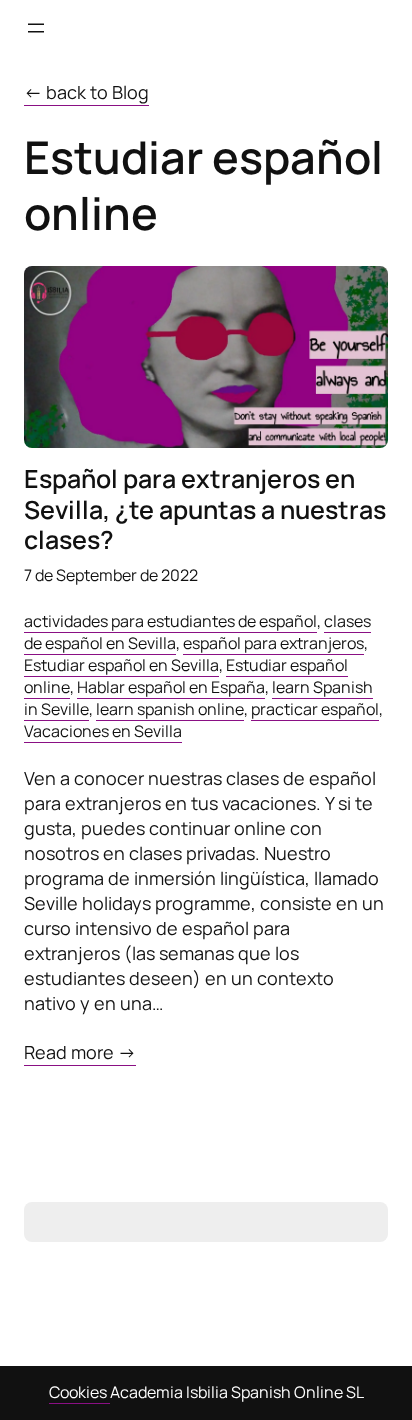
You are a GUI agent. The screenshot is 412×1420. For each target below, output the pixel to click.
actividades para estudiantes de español (170, 621)
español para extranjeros (273, 643)
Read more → (80, 1052)
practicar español (315, 709)
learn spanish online (170, 709)
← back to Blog (86, 92)
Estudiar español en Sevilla (121, 665)
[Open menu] (36, 28)
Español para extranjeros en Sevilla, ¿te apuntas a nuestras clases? (205, 510)
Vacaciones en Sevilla (103, 731)
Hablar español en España (171, 687)
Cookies (79, 1392)
